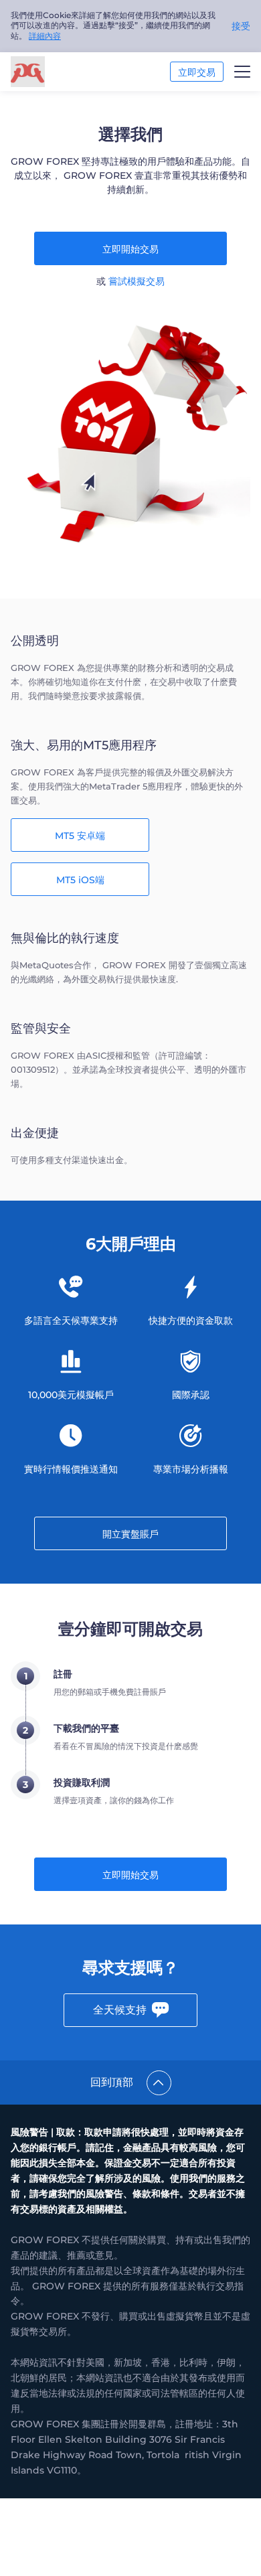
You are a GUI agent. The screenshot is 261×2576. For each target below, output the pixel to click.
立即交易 (197, 72)
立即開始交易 (130, 249)
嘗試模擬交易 (137, 281)
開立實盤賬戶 (130, 1534)
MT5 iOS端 (80, 880)
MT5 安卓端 (80, 836)
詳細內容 (45, 36)
